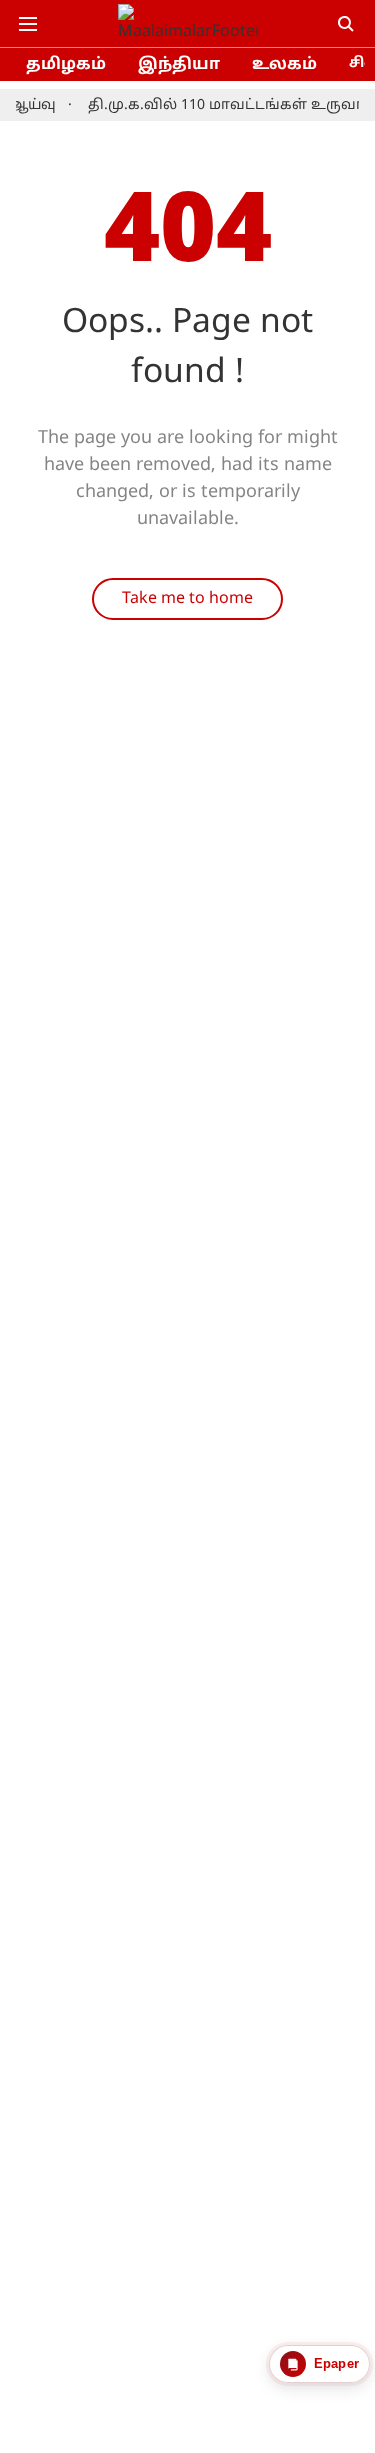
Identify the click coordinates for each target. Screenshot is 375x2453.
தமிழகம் (66, 65)
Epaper (336, 2363)
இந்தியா (179, 65)
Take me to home (187, 599)
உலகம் (284, 65)
